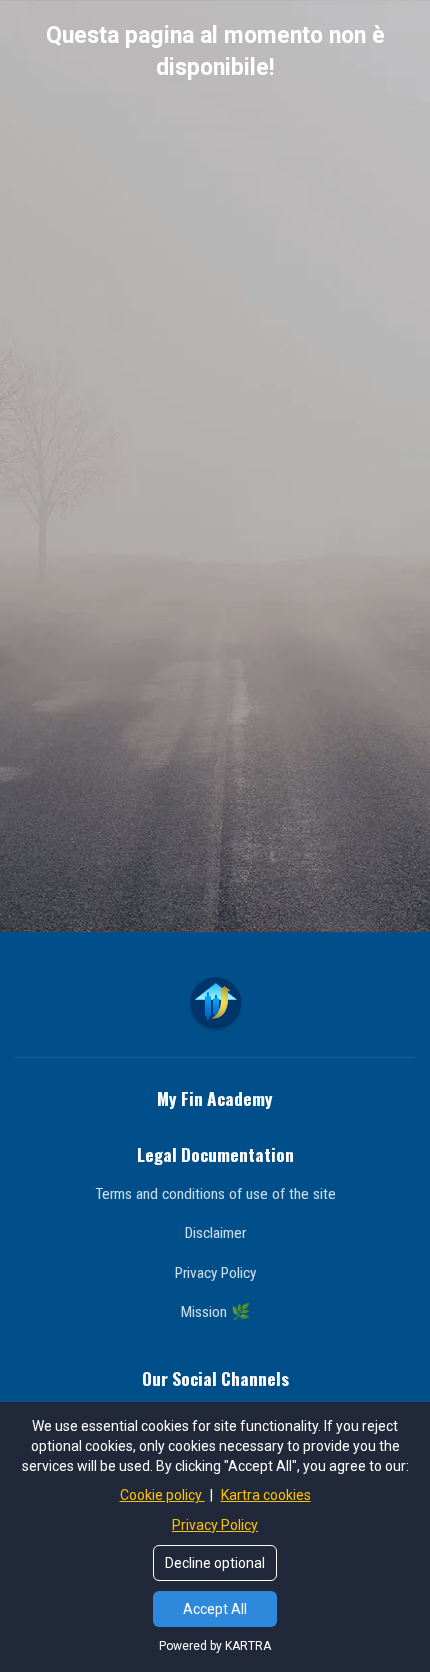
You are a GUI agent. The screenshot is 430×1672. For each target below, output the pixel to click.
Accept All (215, 1609)
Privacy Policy (215, 1273)
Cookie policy (162, 1495)
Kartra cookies (266, 1495)
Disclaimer (215, 1233)
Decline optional (215, 1563)
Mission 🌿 (215, 1312)
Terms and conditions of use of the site (215, 1194)
